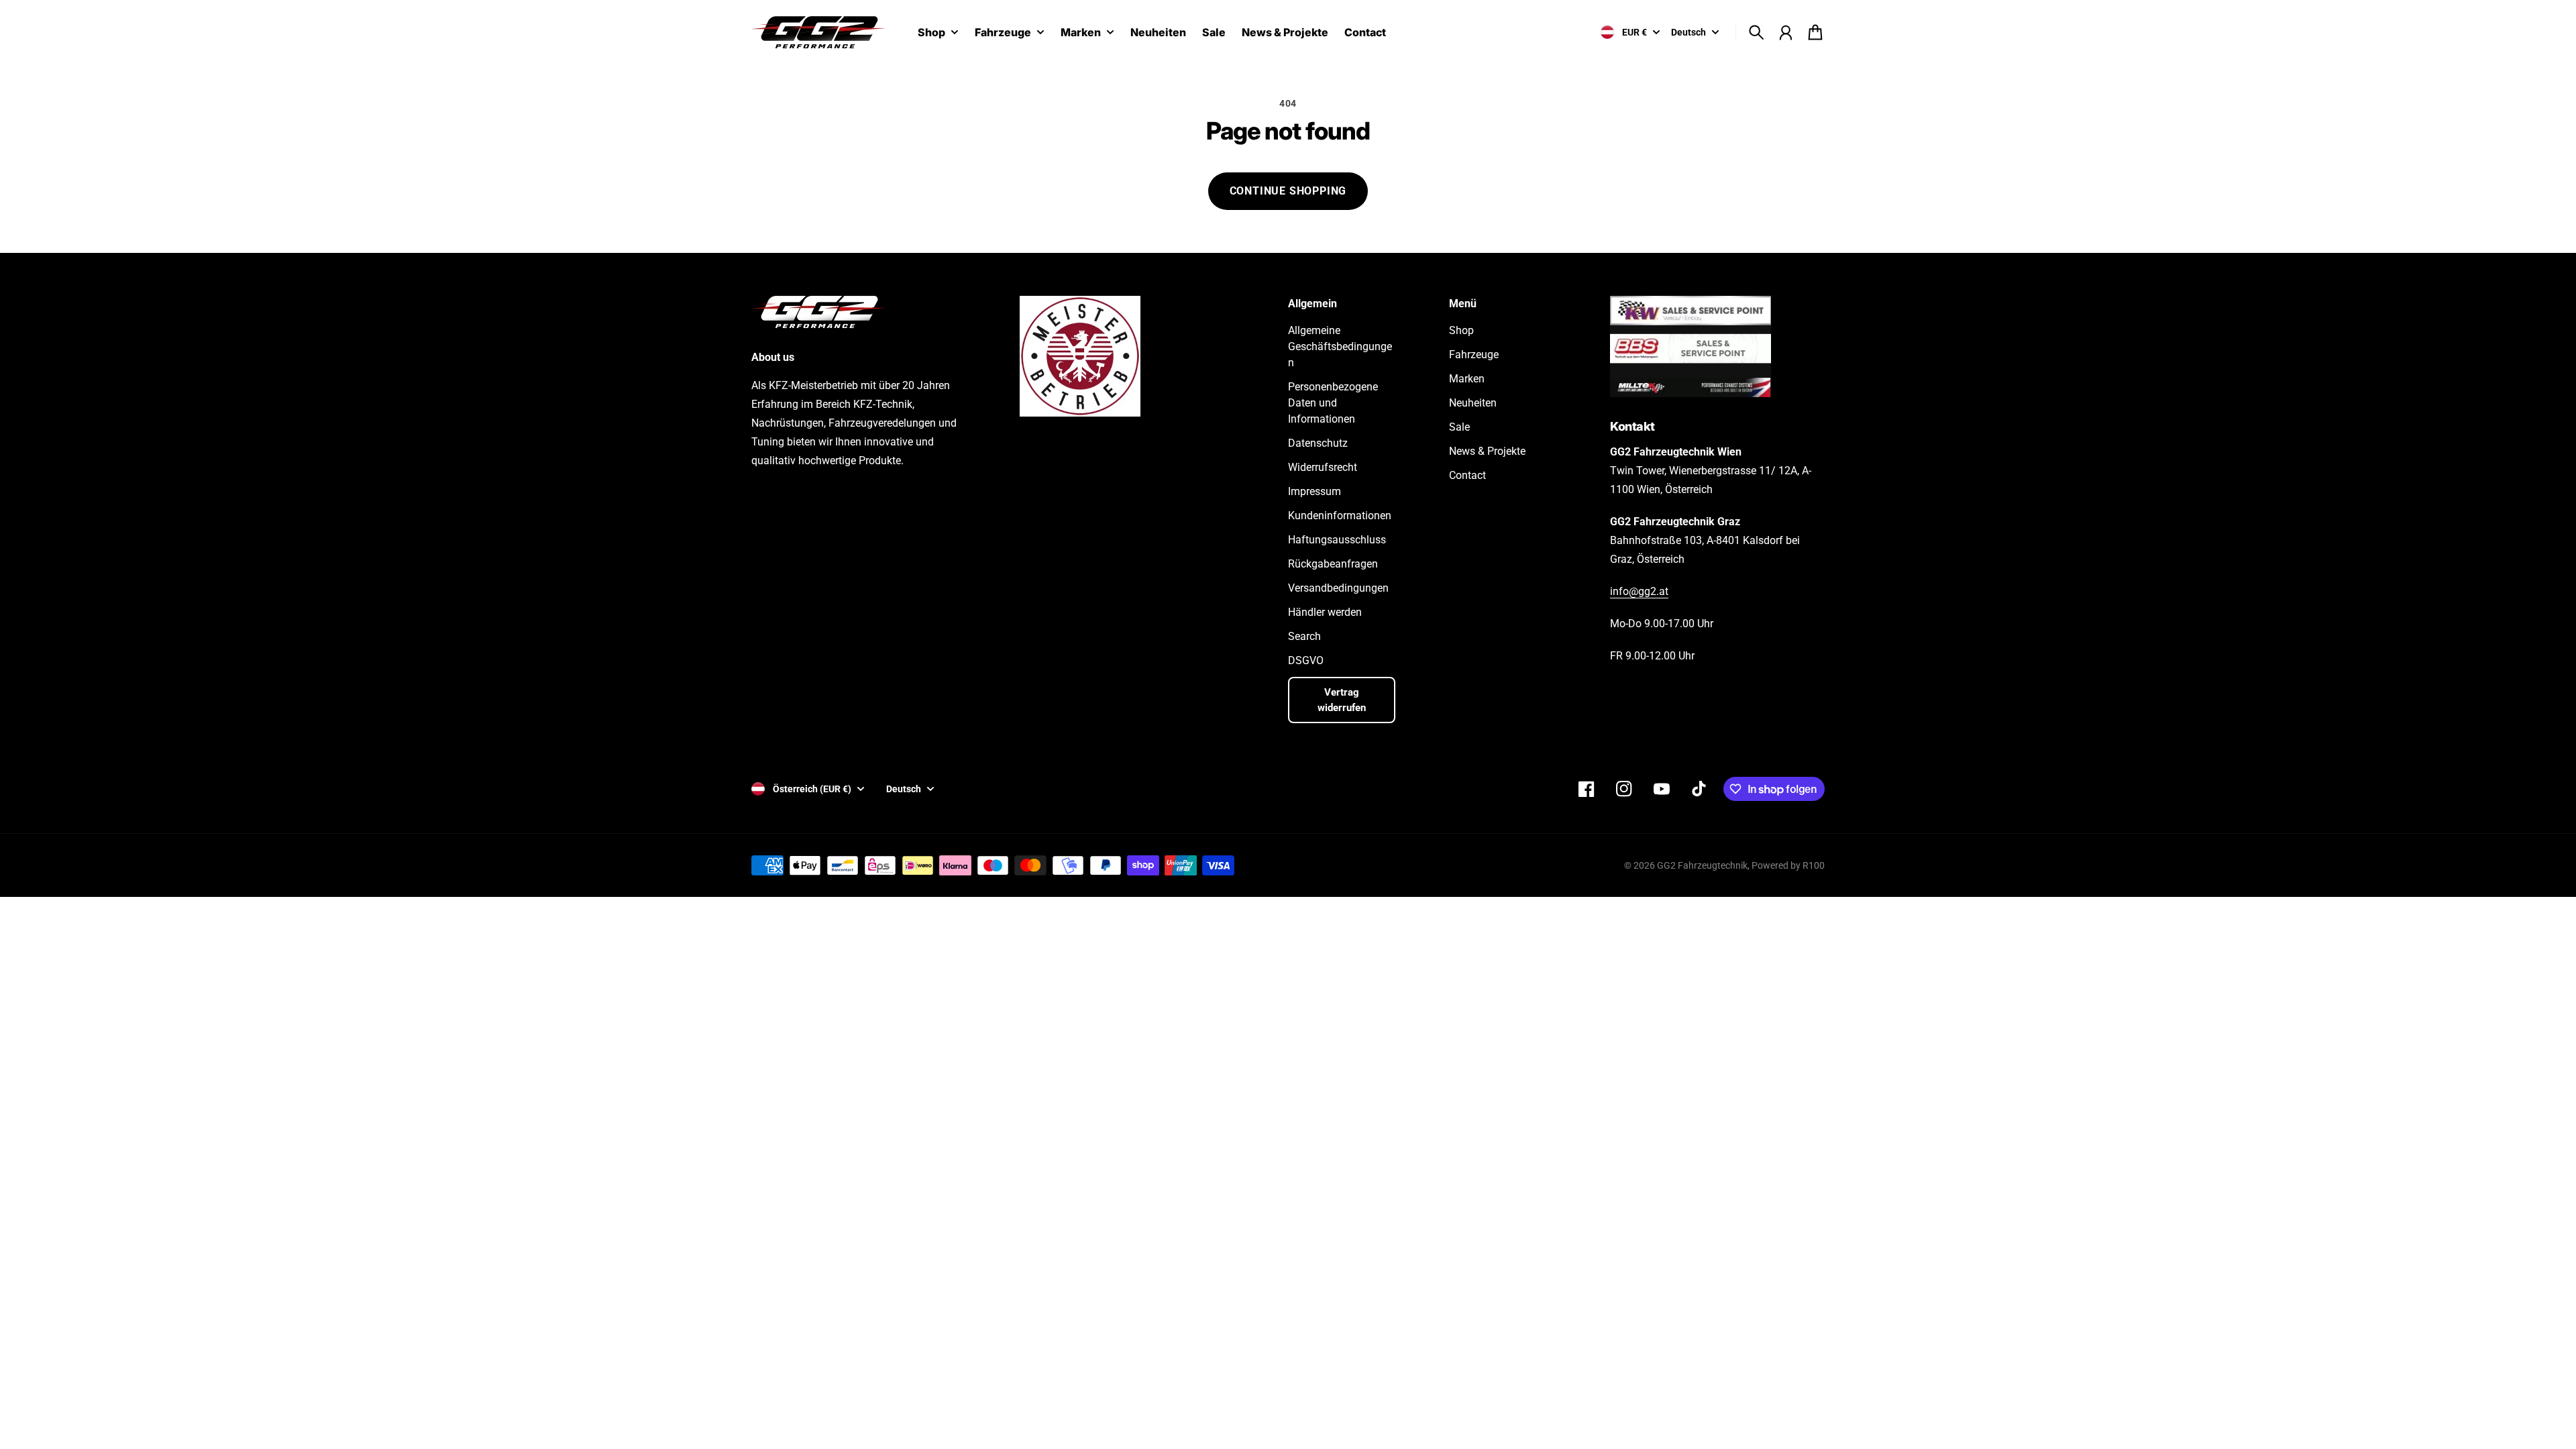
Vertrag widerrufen (1342, 700)
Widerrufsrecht (1323, 467)
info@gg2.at (1639, 591)
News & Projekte (1487, 451)
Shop (931, 33)
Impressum (1314, 491)
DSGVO (1306, 660)
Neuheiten (1473, 403)
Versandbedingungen (1338, 588)
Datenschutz (1318, 443)
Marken (1081, 33)
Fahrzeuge (1003, 33)
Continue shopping (1288, 191)
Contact (1467, 475)
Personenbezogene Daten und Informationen (1333, 403)
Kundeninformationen (1340, 516)
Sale (1459, 427)
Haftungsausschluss (1337, 540)
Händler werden (1325, 612)
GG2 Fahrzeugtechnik (1702, 865)
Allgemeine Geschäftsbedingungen (1340, 346)
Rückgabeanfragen (1333, 564)
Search (1304, 636)
